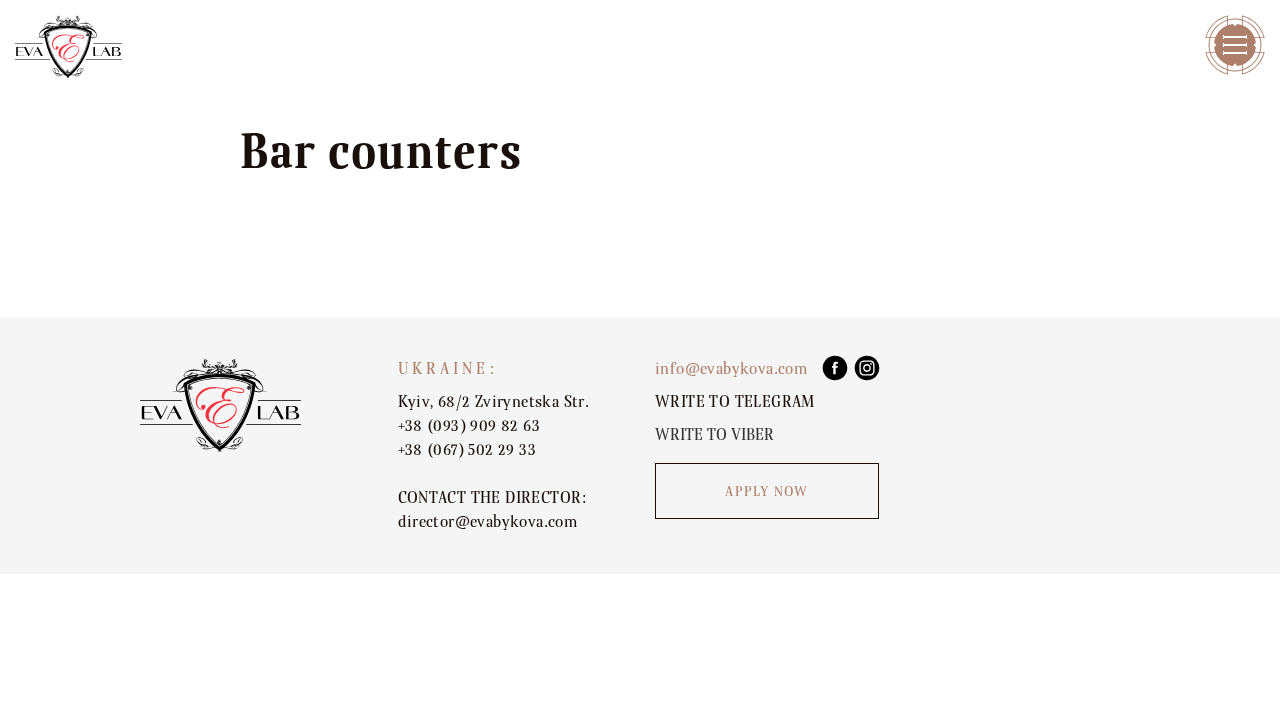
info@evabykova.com (731, 369)
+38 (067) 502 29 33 (467, 450)
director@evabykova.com (488, 522)
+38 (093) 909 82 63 (469, 426)
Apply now (766, 492)
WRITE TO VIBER (714, 435)
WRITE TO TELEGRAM (735, 402)
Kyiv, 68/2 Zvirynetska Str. (494, 402)
